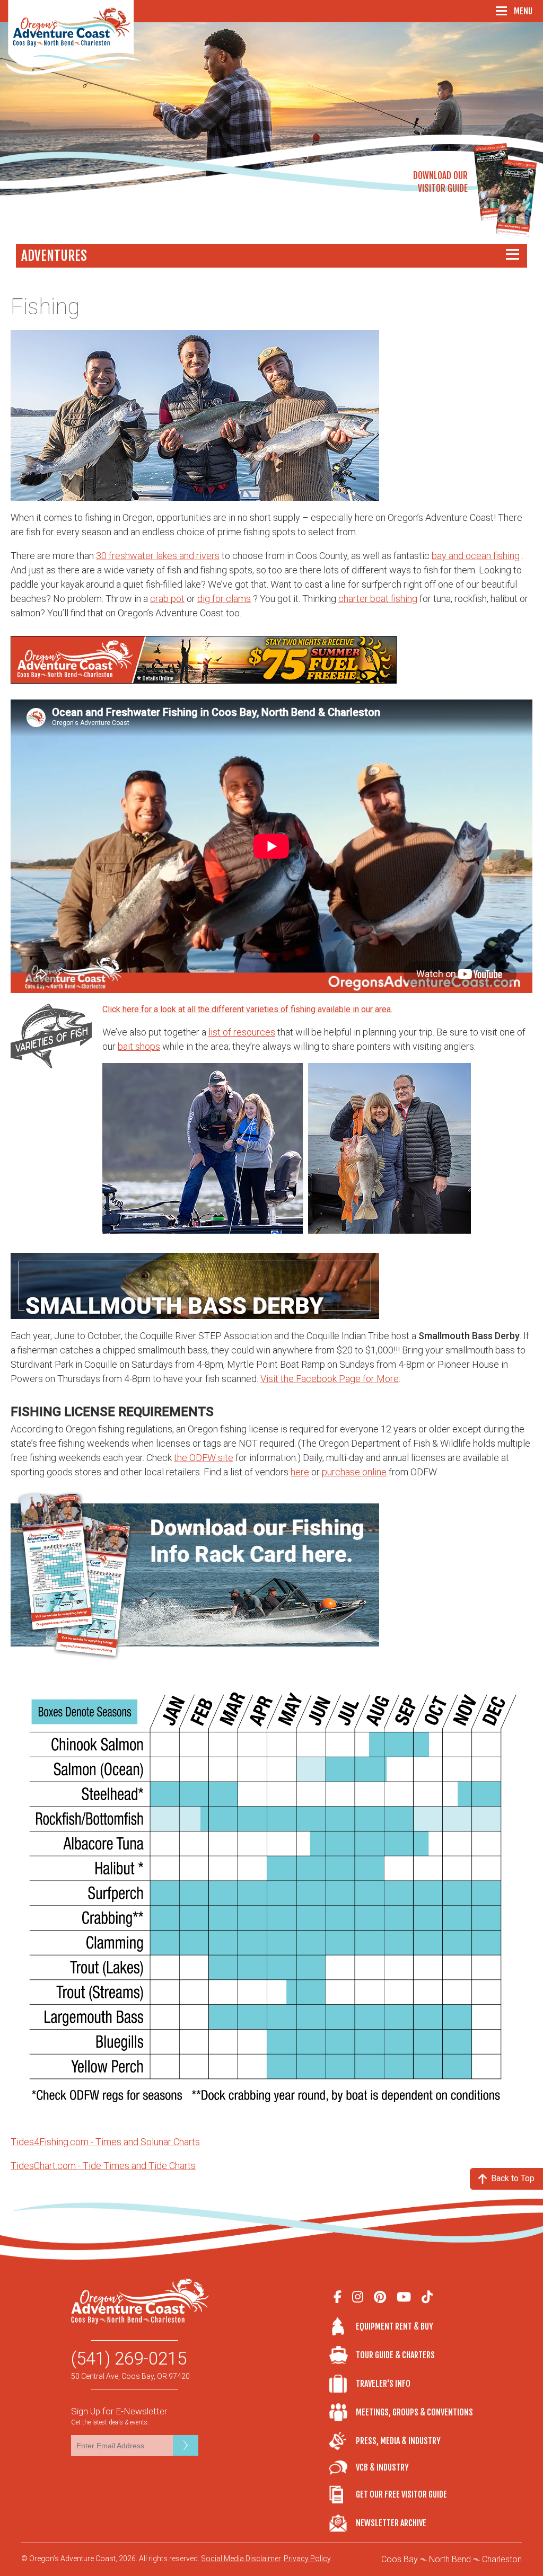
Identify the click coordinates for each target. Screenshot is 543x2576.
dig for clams (224, 599)
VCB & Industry (343, 2468)
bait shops (139, 1046)
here (300, 1472)
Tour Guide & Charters (395, 2355)
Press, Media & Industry (398, 2441)
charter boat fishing (378, 599)
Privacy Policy (307, 2559)
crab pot (167, 599)
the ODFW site (204, 1458)
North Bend (450, 2559)
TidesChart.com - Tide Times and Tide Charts (103, 2166)
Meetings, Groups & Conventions (414, 2412)
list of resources (242, 1032)
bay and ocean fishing (476, 556)
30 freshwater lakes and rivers (158, 556)
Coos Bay (400, 2559)
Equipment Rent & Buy (395, 2326)
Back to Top (513, 2178)
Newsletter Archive (391, 2523)
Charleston (502, 2559)
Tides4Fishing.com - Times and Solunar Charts (105, 2142)
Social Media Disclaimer (241, 2559)
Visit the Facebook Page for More (330, 1379)
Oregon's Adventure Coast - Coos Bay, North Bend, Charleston (73, 37)
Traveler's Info (383, 2384)
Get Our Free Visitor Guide (401, 2494)
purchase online (354, 1472)
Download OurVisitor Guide (440, 182)
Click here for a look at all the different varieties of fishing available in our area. (247, 1009)
